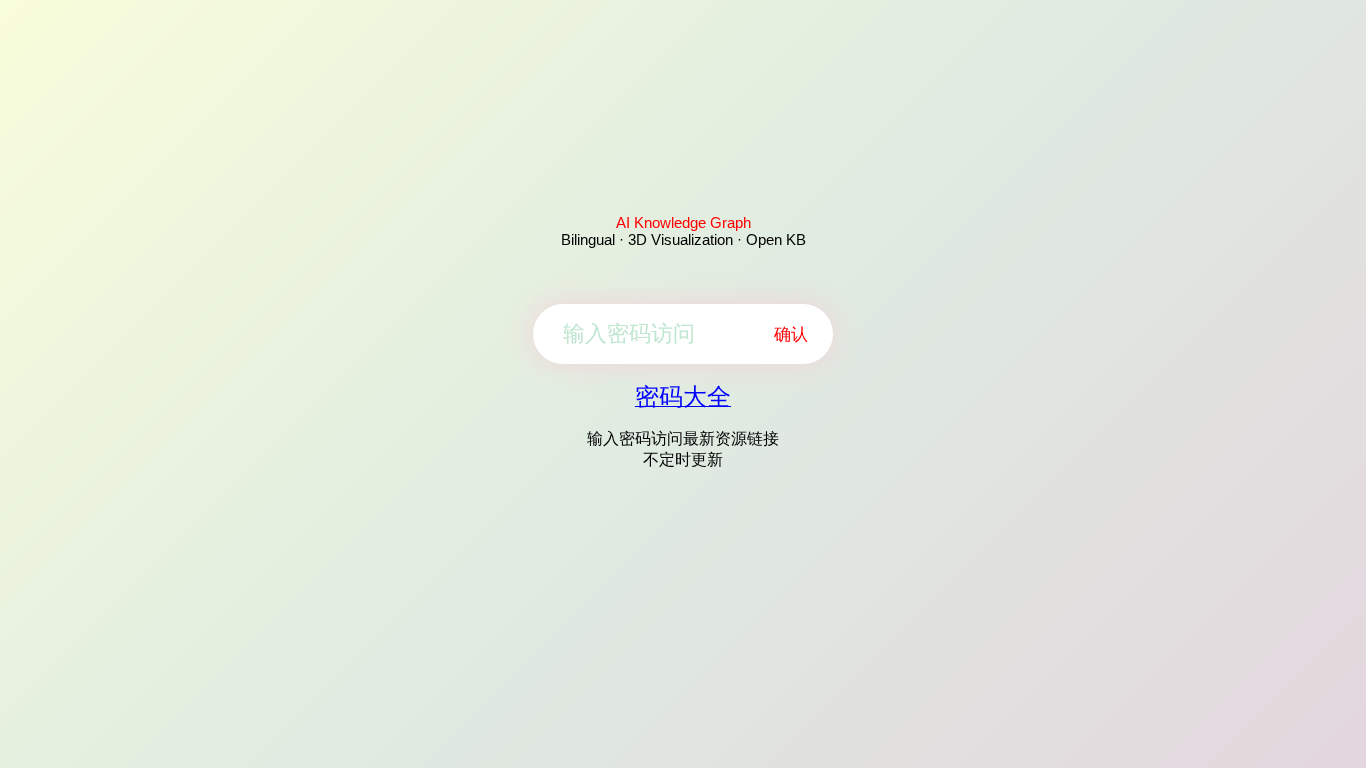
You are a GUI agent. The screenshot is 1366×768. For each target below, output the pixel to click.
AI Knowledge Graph (683, 222)
